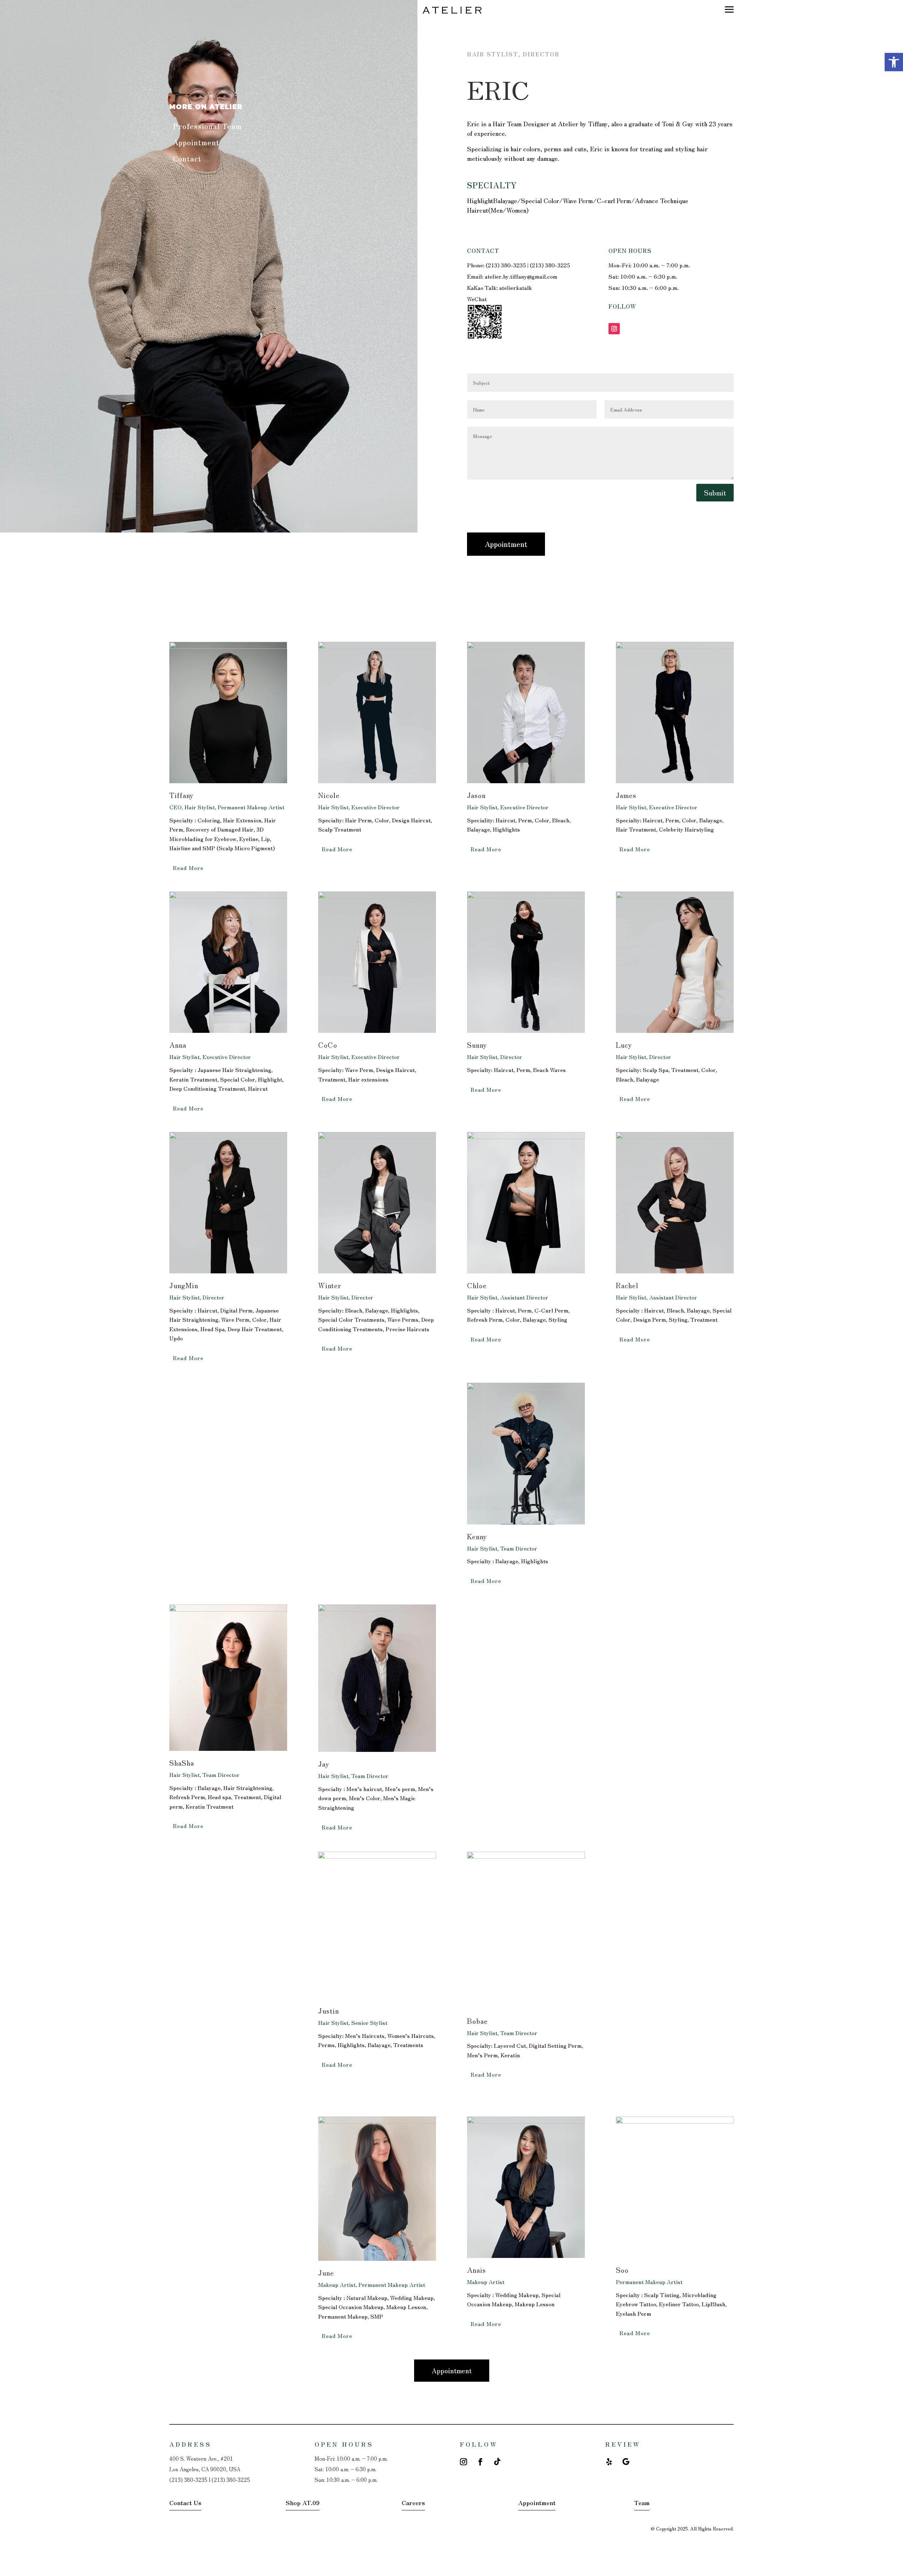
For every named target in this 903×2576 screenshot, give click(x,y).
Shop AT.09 (303, 2502)
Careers (413, 2502)
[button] (894, 62)
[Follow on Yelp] (609, 2462)
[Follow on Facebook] (480, 2462)
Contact (187, 159)
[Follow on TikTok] (497, 2462)
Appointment (196, 142)
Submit (715, 492)
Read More (188, 867)
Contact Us (185, 2502)
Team (642, 2502)
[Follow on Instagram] (614, 329)
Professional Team (207, 126)
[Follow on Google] (626, 2462)
